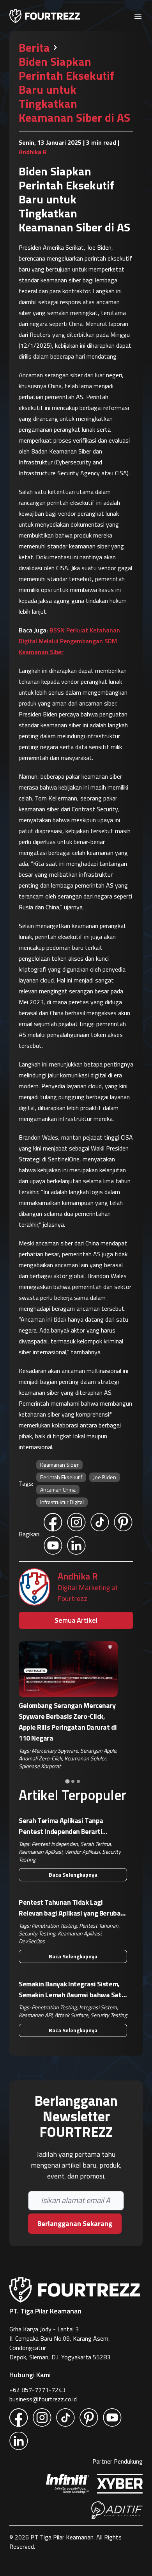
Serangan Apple (98, 1750)
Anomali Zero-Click (40, 1758)
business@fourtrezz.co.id (43, 2399)
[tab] (67, 1781)
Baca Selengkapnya (73, 1875)
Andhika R (78, 1576)
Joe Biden (105, 1477)
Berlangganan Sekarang (75, 2223)
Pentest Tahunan (99, 1925)
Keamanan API (35, 2015)
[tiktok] (65, 2418)
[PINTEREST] (123, 1522)
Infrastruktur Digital (62, 1502)
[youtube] (112, 2418)
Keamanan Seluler (85, 1758)
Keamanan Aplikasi (41, 1852)
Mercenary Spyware (55, 1750)
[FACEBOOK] (53, 1522)
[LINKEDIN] (76, 1546)
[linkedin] (19, 2441)
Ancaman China (58, 1489)
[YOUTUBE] (53, 1546)
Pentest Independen (55, 1844)
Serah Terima (95, 1844)
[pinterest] (89, 2418)
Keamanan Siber (59, 1465)
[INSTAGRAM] (76, 1522)
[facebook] (19, 2418)
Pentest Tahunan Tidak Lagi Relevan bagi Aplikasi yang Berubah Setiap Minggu (72, 1908)
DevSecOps (32, 1941)
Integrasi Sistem (98, 2007)
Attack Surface (71, 2015)
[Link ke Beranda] (45, 16)
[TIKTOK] (100, 1522)
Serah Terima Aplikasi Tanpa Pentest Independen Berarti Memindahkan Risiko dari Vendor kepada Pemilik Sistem (67, 1826)
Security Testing (37, 1933)
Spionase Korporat (40, 1766)
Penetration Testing (54, 1925)
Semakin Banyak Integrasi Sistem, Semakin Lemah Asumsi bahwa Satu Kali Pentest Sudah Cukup (72, 1989)
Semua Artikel (76, 1620)
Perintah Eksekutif (61, 1477)
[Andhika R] (34, 1587)
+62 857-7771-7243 (37, 2390)
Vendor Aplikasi (82, 1852)
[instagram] (42, 2418)
